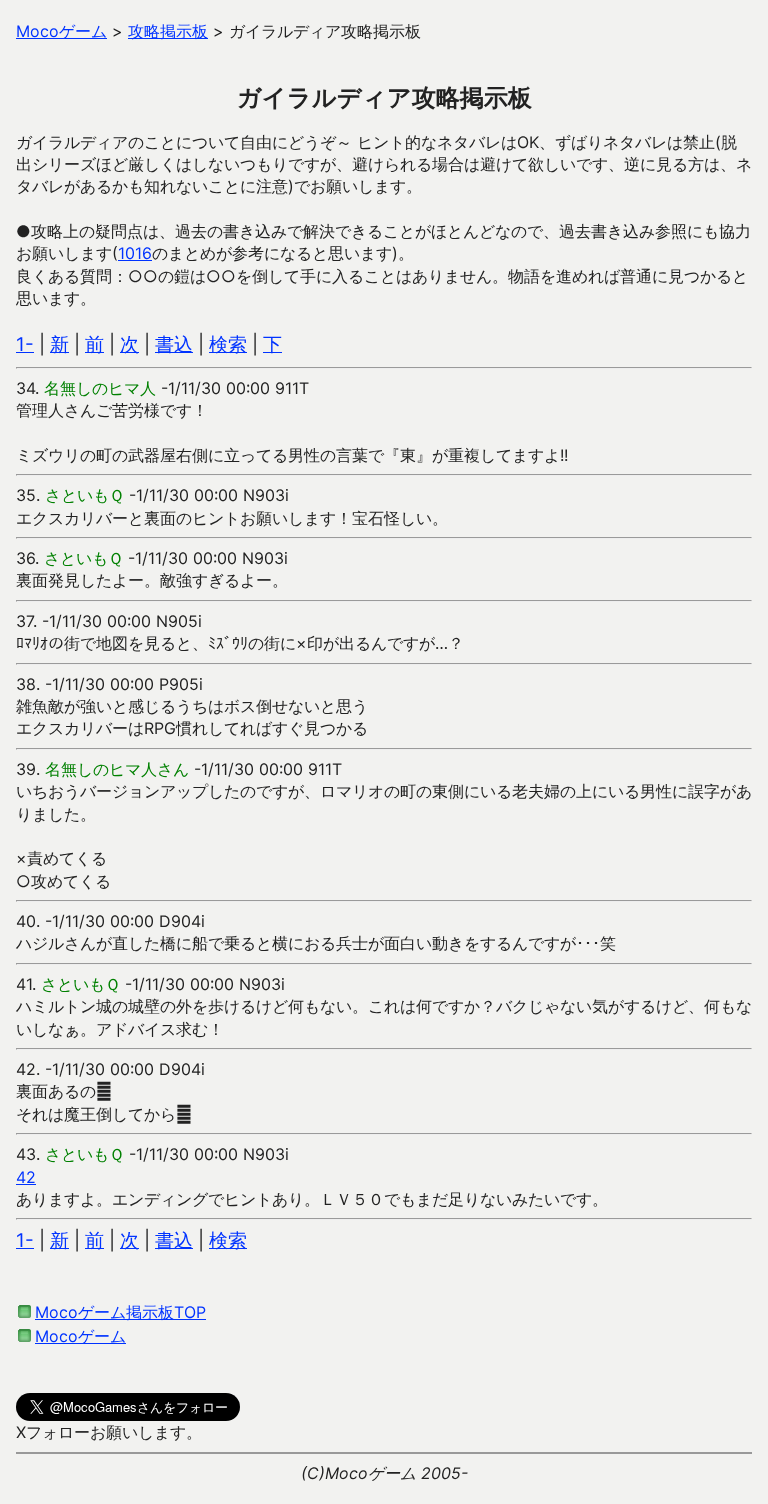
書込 (174, 344)
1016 (135, 253)
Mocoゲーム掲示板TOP (120, 1312)
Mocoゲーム (80, 1336)
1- (25, 344)
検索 (228, 344)
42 (26, 1177)
